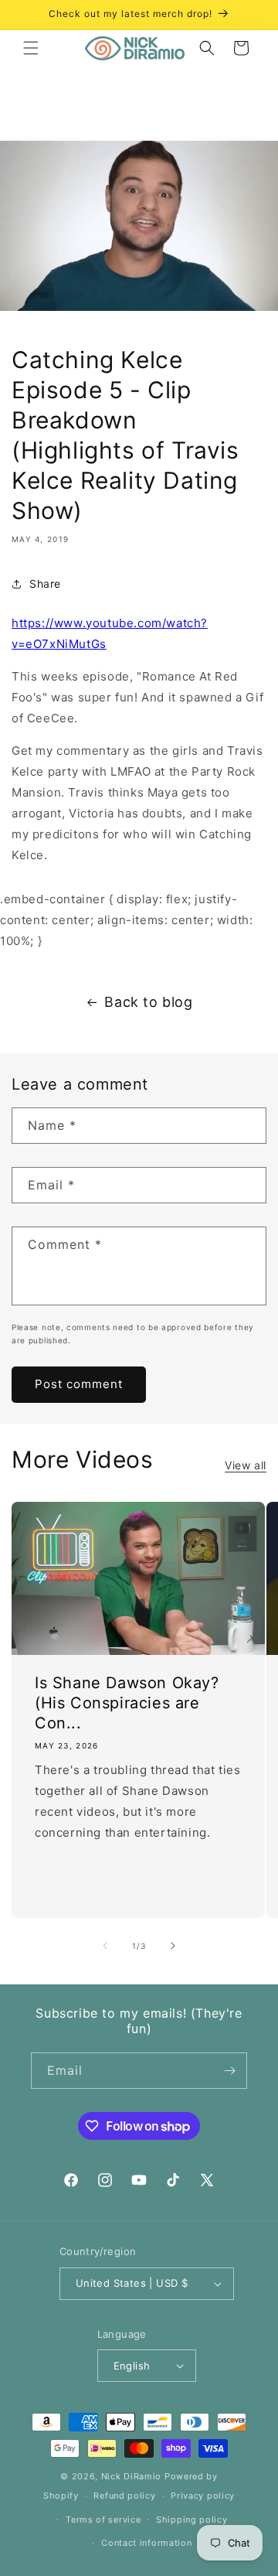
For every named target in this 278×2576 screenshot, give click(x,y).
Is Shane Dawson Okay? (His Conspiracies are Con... (127, 1702)
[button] (31, 48)
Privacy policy (203, 2496)
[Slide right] (173, 1946)
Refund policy (124, 2496)
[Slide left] (105, 1946)
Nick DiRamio (131, 2476)
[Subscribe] (229, 2071)
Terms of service (103, 2520)
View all (246, 1465)
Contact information (146, 2543)
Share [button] (45, 583)
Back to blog (148, 1002)
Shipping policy (192, 2520)
